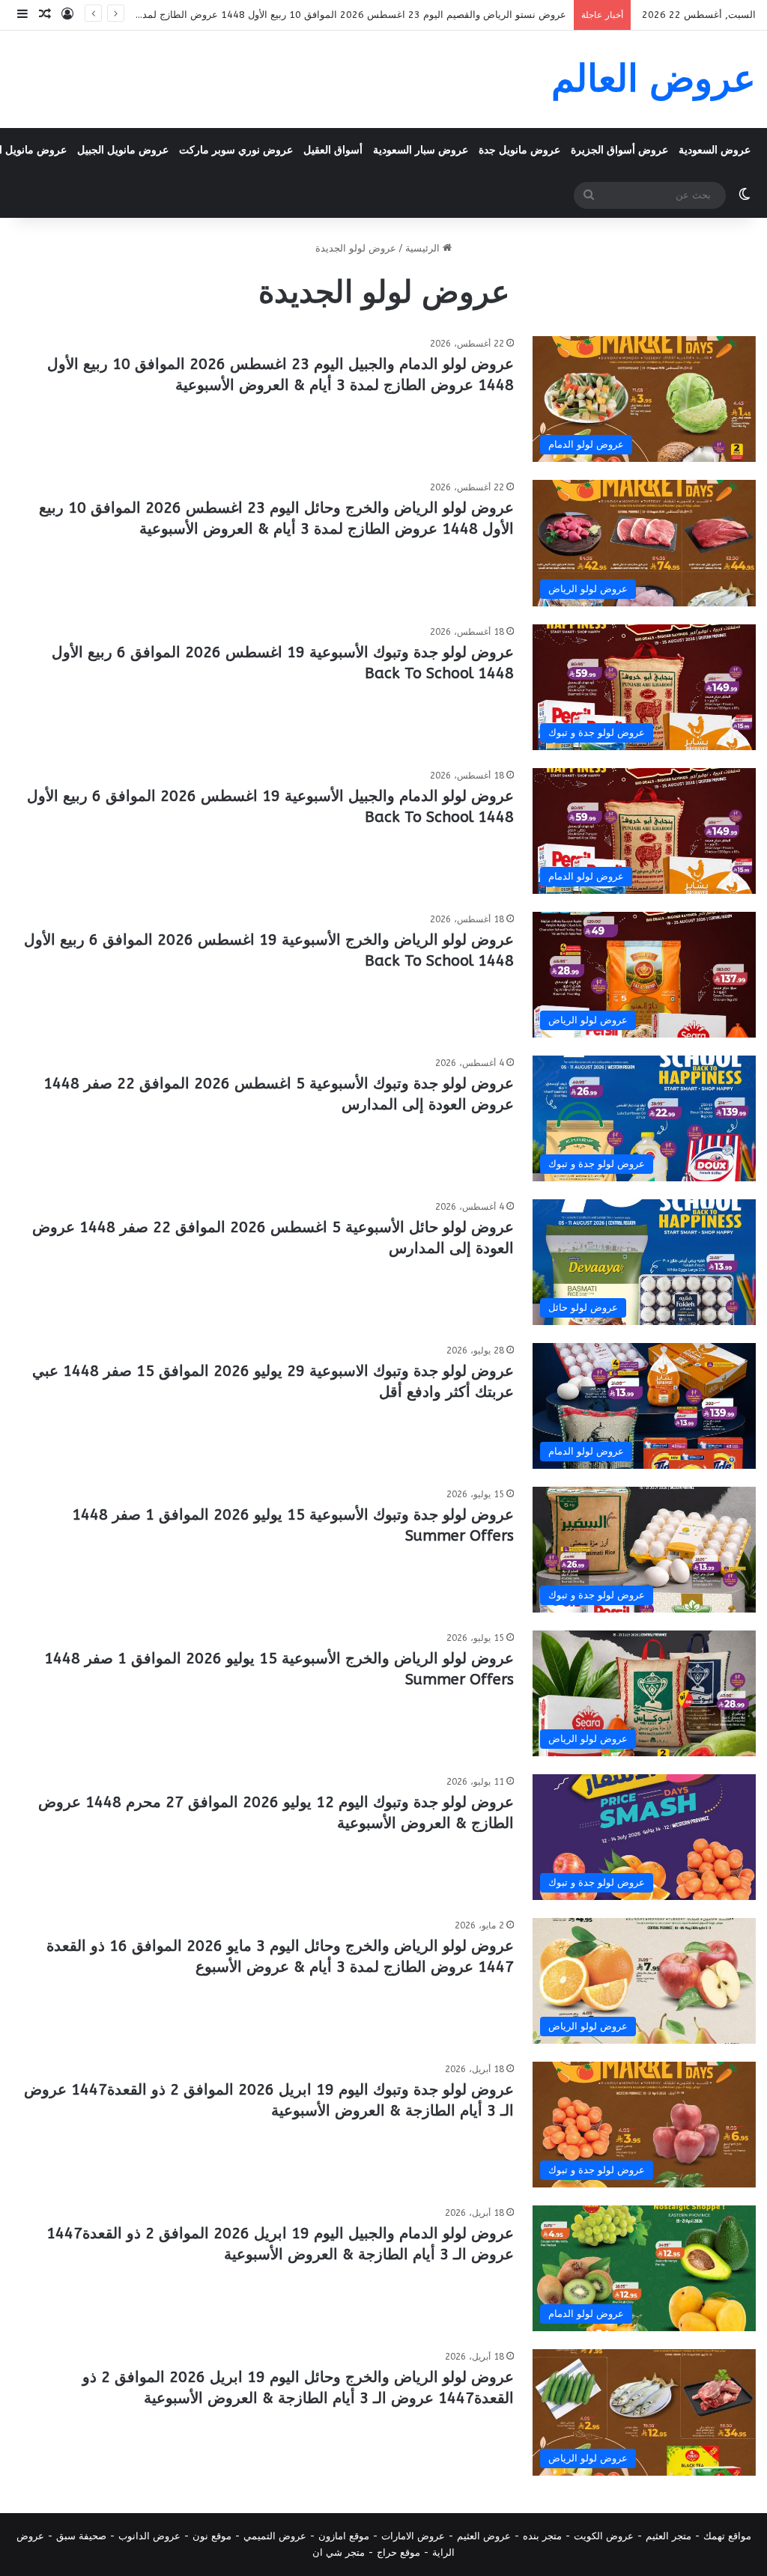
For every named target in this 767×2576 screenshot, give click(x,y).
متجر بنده (542, 2536)
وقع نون (209, 2536)
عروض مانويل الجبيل (123, 150)
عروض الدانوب (149, 2536)
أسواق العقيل (333, 150)
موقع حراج (398, 2552)
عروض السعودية (715, 150)
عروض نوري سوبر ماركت (236, 150)
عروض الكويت (604, 2536)
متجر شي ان (339, 2552)
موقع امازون (344, 2536)
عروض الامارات (413, 2536)
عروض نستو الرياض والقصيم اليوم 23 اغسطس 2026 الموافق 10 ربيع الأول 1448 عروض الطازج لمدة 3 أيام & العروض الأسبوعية (295, 15)
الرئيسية (424, 248)
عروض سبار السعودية (421, 150)
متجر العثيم (669, 2536)
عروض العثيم (484, 2536)
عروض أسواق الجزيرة (619, 150)
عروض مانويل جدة (519, 150)
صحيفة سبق (81, 2536)
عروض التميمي (275, 2536)
